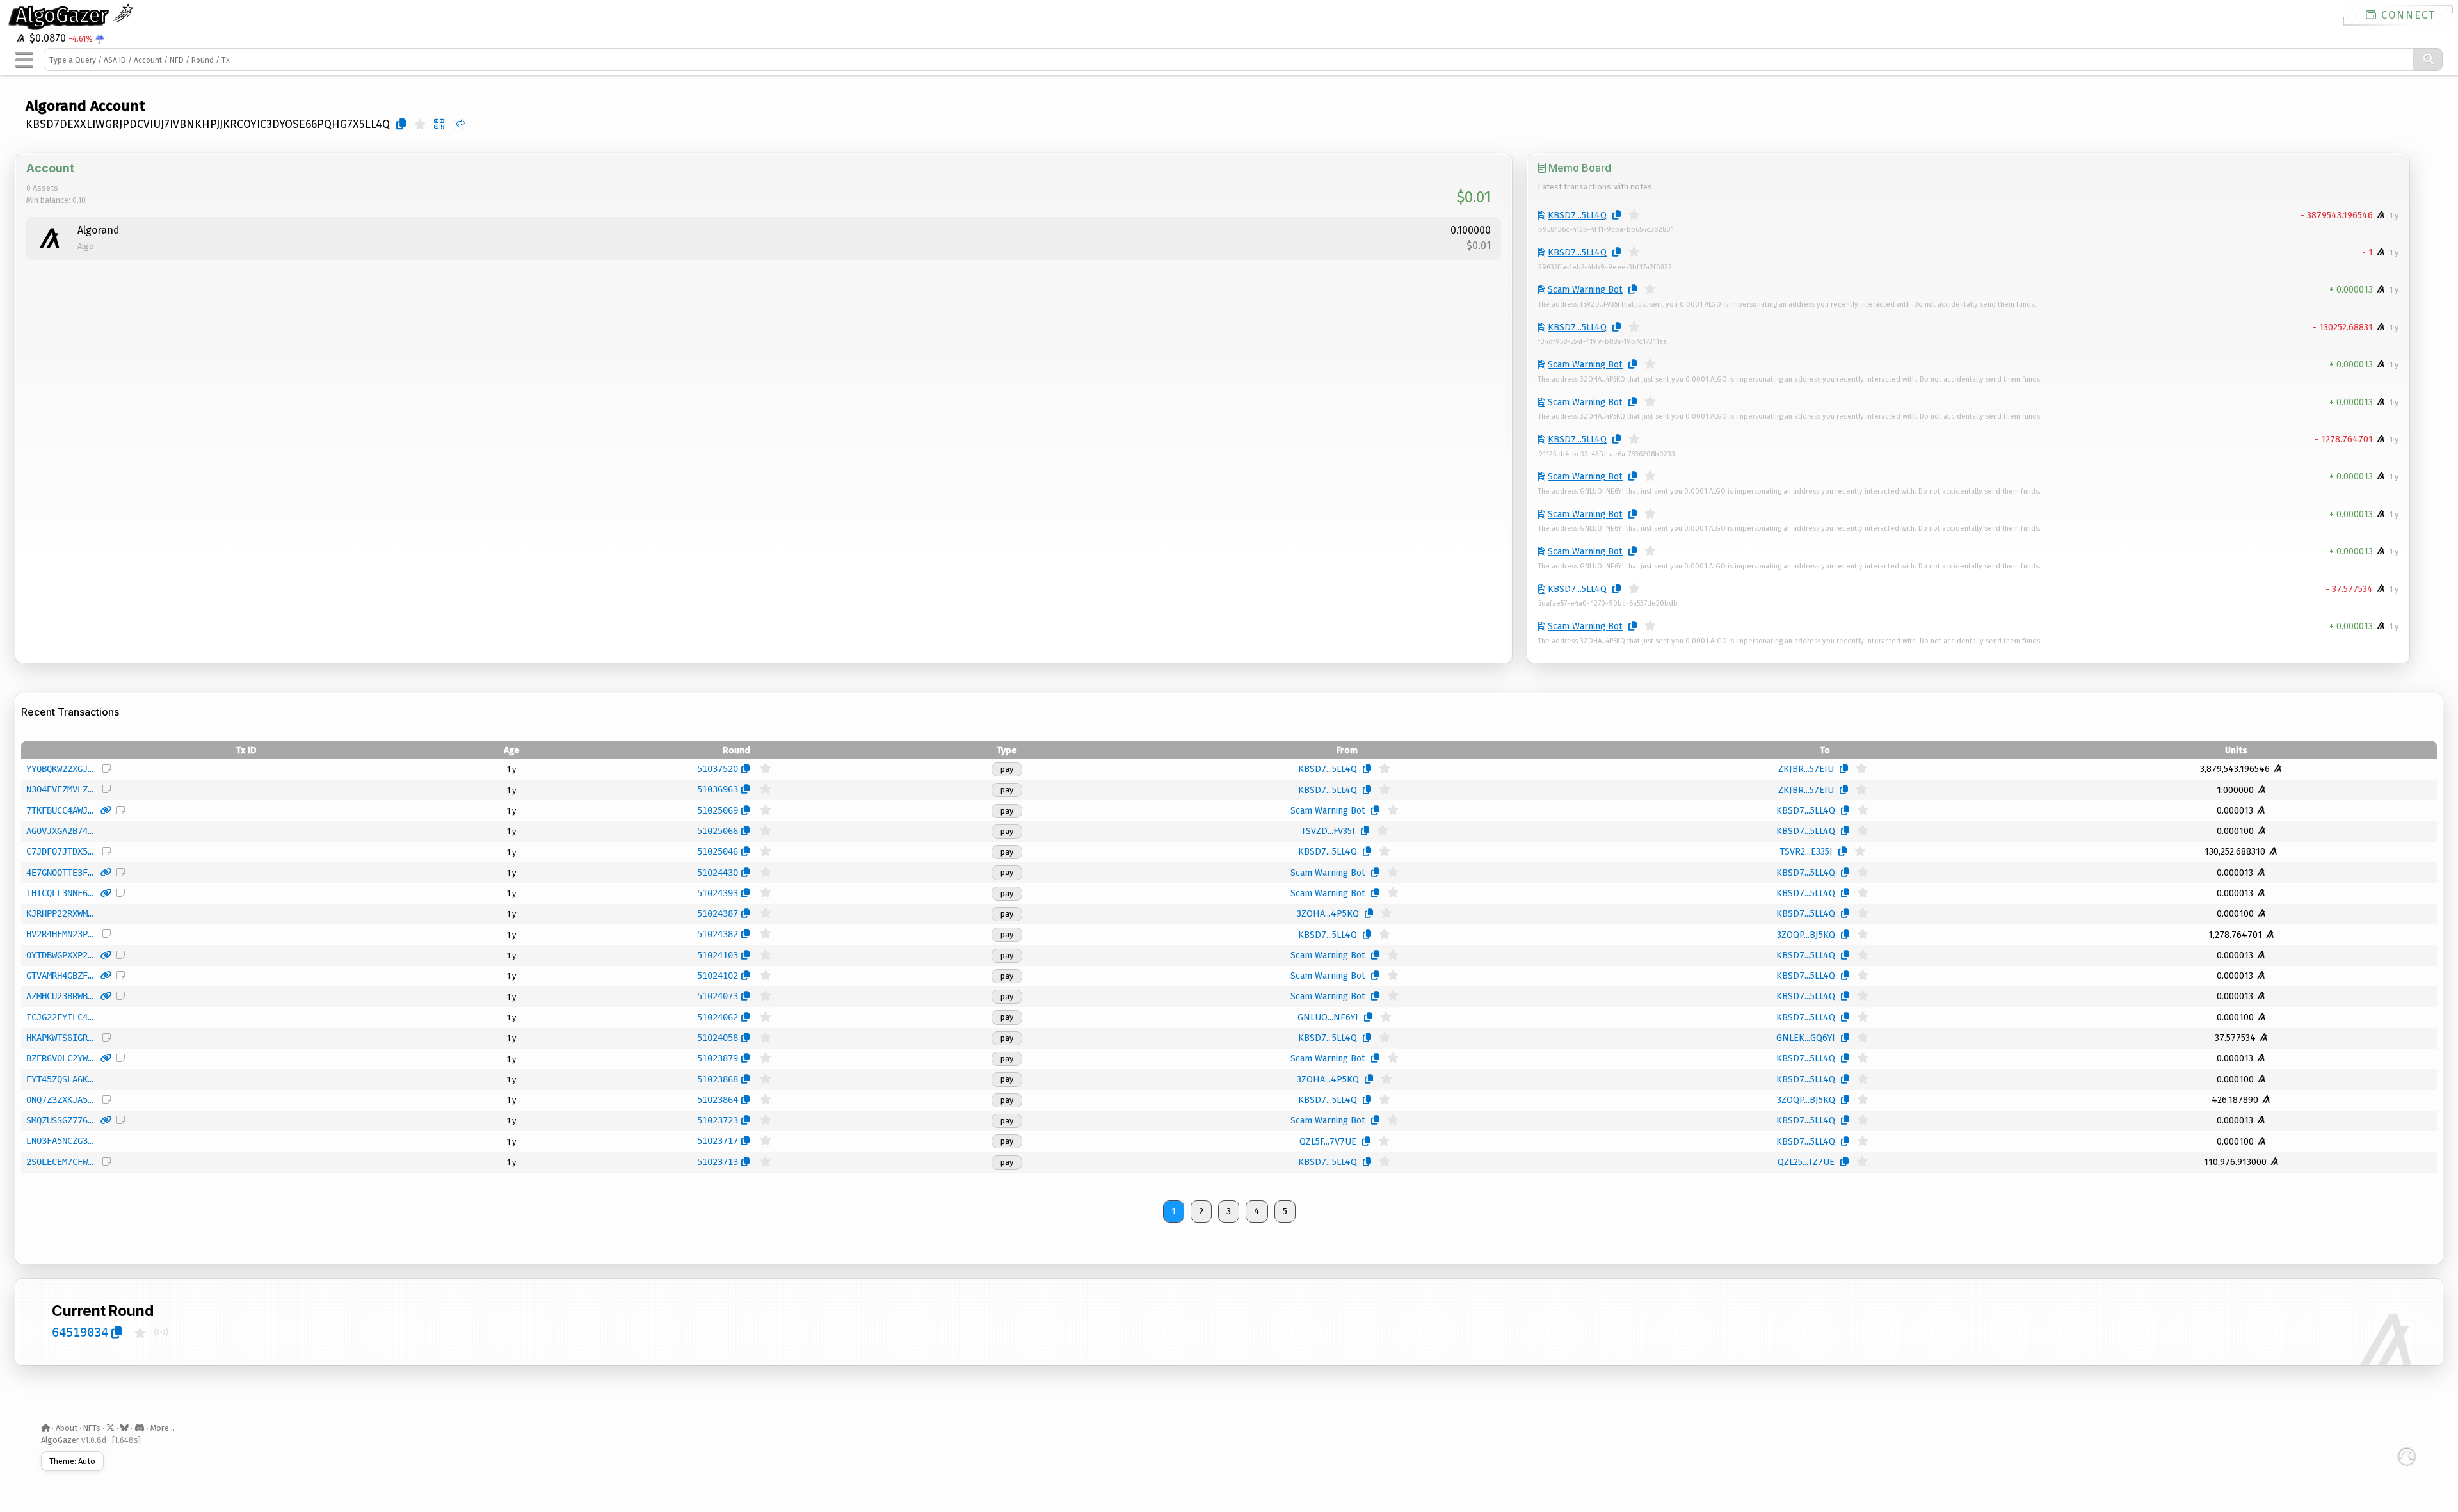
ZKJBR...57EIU (1806, 769)
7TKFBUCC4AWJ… (60, 810)
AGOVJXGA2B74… (60, 831)
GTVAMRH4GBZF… (60, 976)
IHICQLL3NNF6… (60, 893)
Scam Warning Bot (1585, 290)
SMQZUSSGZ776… (60, 1120)
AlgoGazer (64, 15)
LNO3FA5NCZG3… (60, 1141)
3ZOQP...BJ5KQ (1806, 935)
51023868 (718, 1079)
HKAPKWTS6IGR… (60, 1038)
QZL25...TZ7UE (1806, 1162)
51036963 (718, 789)
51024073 (718, 996)
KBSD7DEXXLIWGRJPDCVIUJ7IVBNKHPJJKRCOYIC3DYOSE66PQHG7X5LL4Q (208, 125)
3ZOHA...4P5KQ (1328, 914)
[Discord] (140, 1428)
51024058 (718, 1038)
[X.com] (110, 1428)
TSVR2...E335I (1806, 852)
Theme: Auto (72, 1461)
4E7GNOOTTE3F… (60, 873)
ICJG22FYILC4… (60, 1017)
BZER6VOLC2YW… (60, 1058)
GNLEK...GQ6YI (1806, 1038)
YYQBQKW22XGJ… (60, 769)
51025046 (718, 851)
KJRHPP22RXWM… (60, 913)
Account (50, 168)
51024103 (718, 955)
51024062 (718, 1017)
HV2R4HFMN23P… (60, 934)
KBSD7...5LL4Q (1577, 215)
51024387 (718, 913)
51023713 (718, 1162)
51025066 (718, 831)
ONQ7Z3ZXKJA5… (60, 1100)
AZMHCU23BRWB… (60, 996)
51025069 (718, 810)
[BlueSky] (125, 1428)
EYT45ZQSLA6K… (60, 1079)
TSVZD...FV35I (1328, 831)
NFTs (92, 1428)
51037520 (718, 769)
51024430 (718, 873)
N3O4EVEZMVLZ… (60, 789)
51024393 (718, 893)
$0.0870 (46, 38)
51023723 (718, 1120)
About (67, 1428)
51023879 (718, 1058)
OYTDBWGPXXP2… (60, 955)
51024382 (718, 934)
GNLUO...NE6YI (1328, 1017)
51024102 (718, 976)
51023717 (718, 1141)
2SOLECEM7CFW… (60, 1162)
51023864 (718, 1100)
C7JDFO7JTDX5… (60, 851)
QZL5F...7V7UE (1328, 1142)
